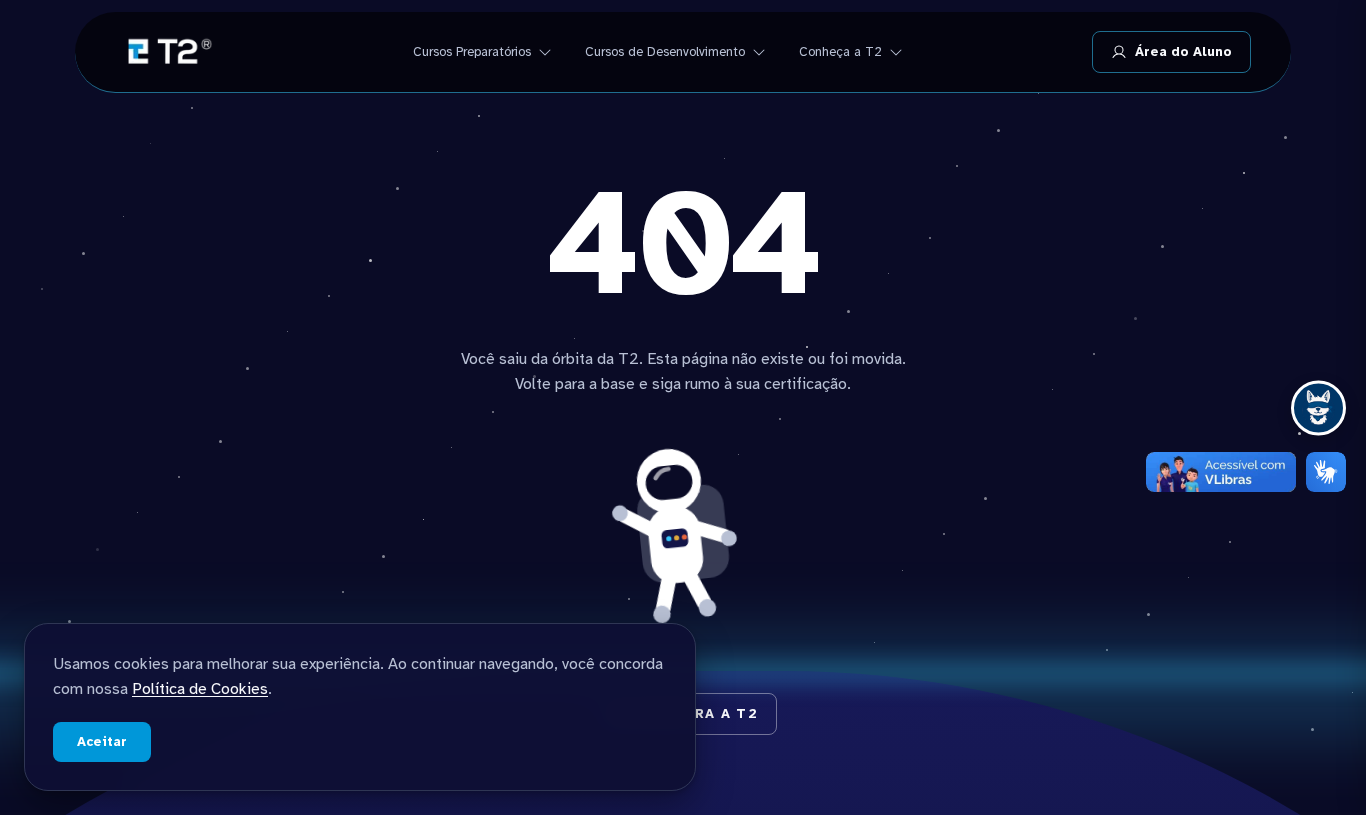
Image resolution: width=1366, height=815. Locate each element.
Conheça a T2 (840, 52)
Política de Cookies (200, 689)
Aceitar (102, 742)
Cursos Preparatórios (472, 52)
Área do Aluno (1183, 52)
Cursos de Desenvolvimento (665, 52)
